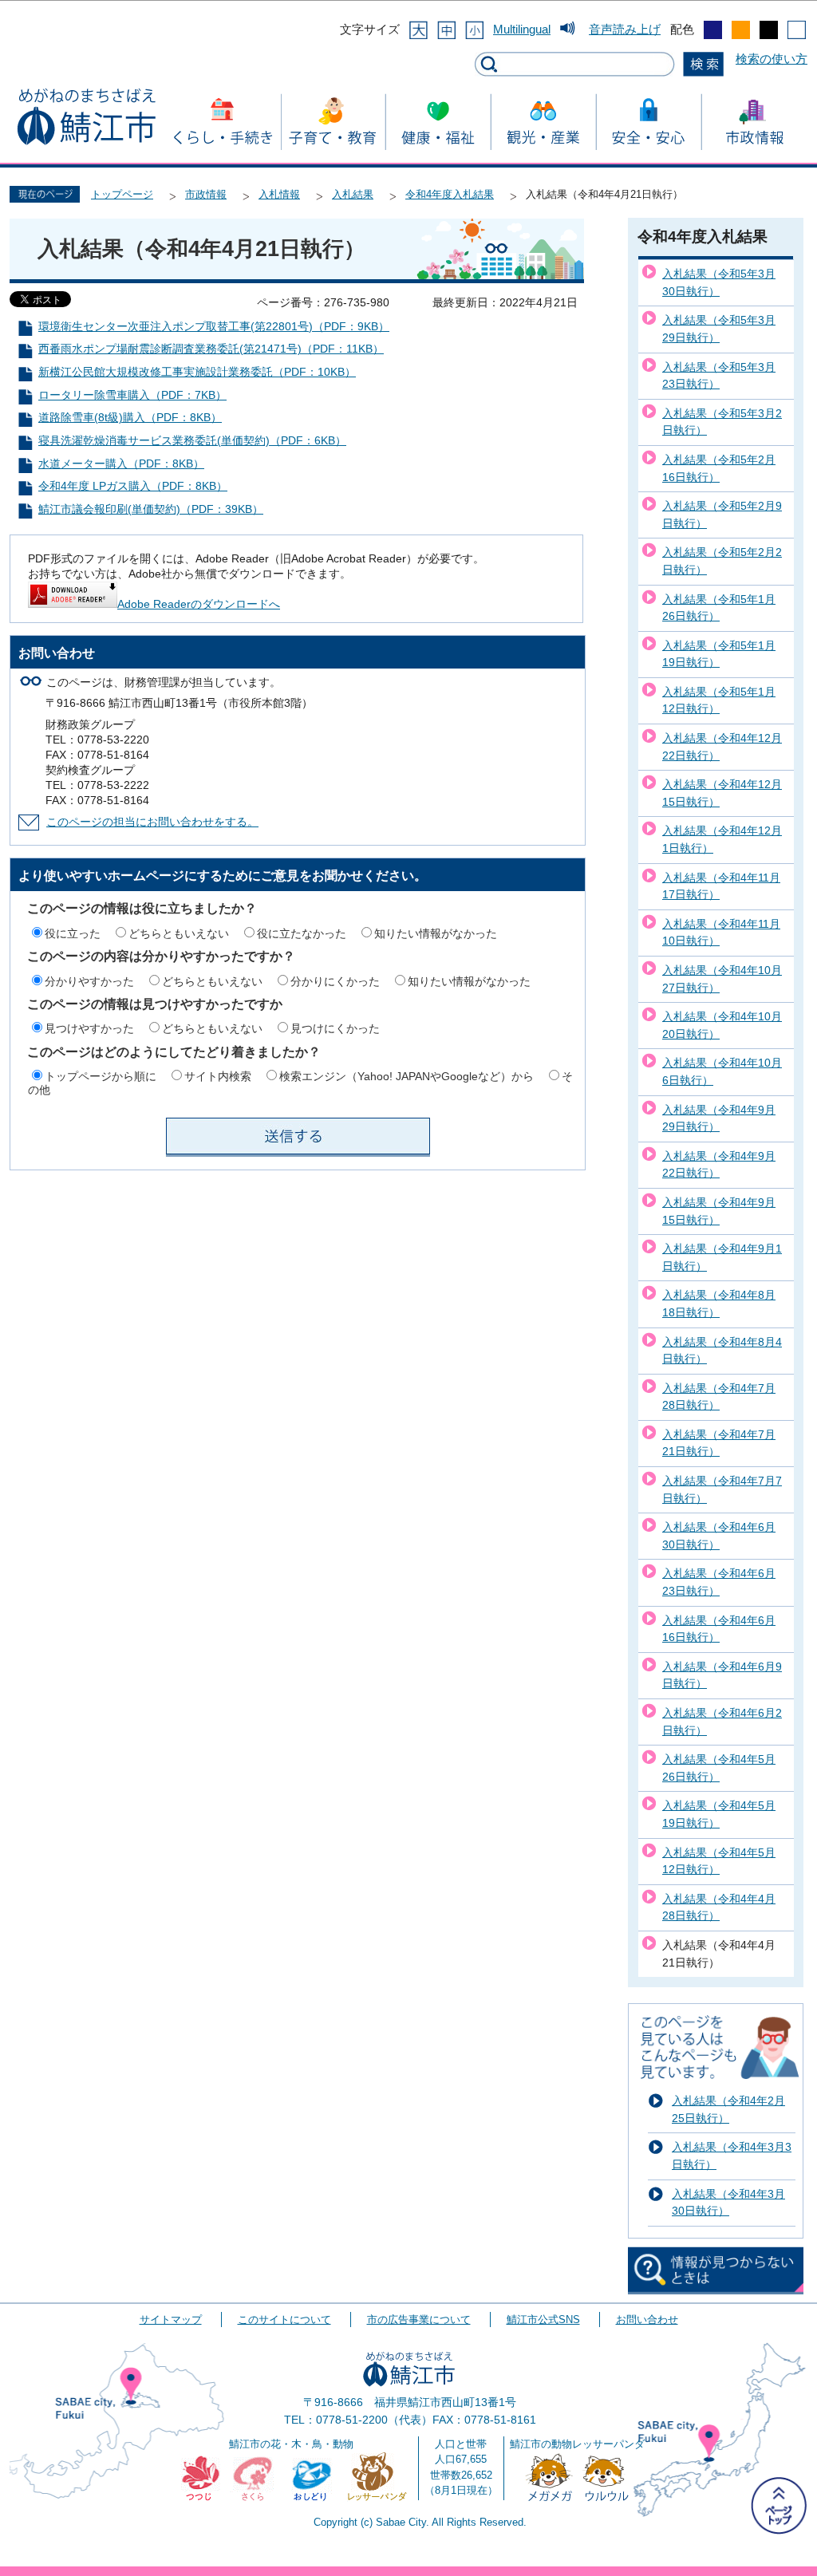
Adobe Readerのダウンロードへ (199, 604)
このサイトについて (284, 2320)
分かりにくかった (335, 981)
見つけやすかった (89, 1028)
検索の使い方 (772, 59)
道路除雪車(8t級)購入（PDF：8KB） (130, 418)
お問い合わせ (647, 2320)
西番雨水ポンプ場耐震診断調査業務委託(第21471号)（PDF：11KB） (211, 349)
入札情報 (279, 194)
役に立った (73, 933)
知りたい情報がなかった (436, 933)
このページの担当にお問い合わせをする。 (152, 822)
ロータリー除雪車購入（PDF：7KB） (132, 395)
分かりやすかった (89, 981)
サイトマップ (171, 2320)
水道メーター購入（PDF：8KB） (121, 464)
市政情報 (206, 194)
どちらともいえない (179, 933)
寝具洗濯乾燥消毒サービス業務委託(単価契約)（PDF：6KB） (192, 441)
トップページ (122, 194)
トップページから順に (101, 1076)
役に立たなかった (302, 933)
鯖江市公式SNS (543, 2320)
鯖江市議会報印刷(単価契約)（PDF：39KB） (151, 509)
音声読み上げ (625, 29)
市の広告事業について (419, 2320)
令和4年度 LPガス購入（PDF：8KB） (133, 486)
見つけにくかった (335, 1028)
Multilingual (522, 29)
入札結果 (353, 194)
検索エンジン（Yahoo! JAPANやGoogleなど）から (407, 1076)
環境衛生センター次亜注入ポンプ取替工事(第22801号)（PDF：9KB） (214, 327)
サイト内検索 (218, 1076)
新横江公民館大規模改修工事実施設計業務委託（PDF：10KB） (197, 372)
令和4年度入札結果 (450, 194)
